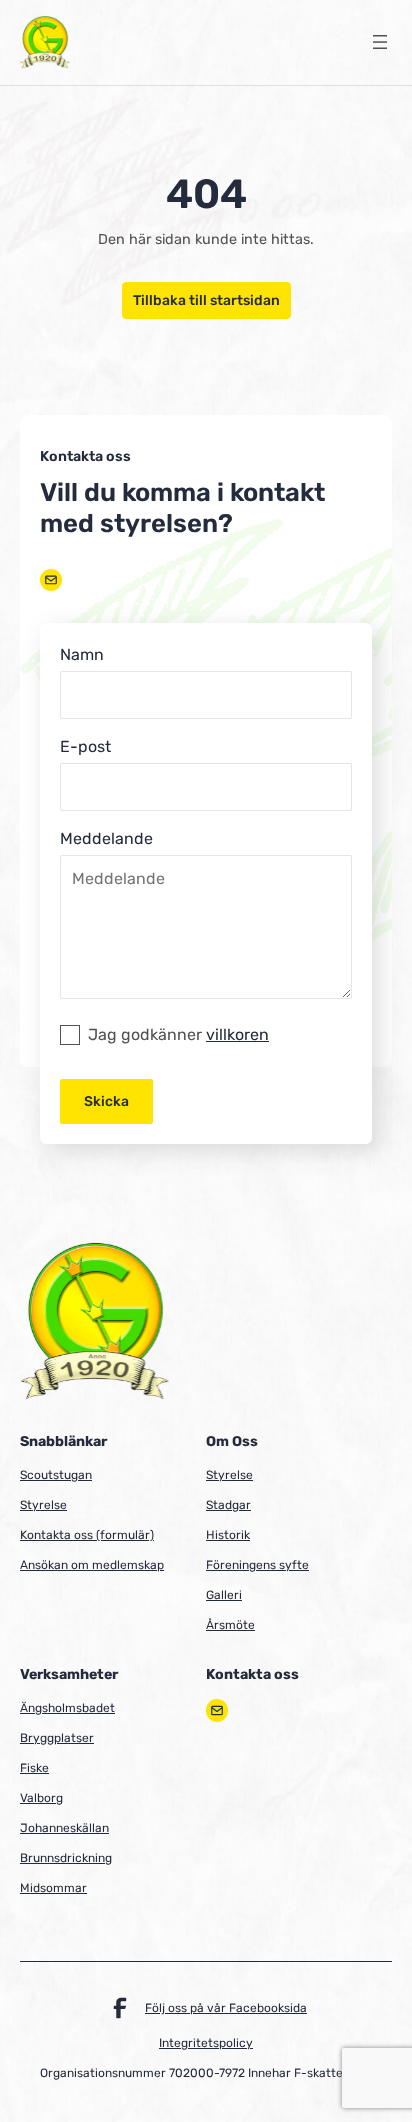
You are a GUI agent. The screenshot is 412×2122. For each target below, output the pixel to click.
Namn (82, 654)
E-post (85, 746)
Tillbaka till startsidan (206, 300)
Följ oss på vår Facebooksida (226, 2008)
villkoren (237, 1034)
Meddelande (106, 838)
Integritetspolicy (206, 2043)
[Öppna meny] (380, 42)
